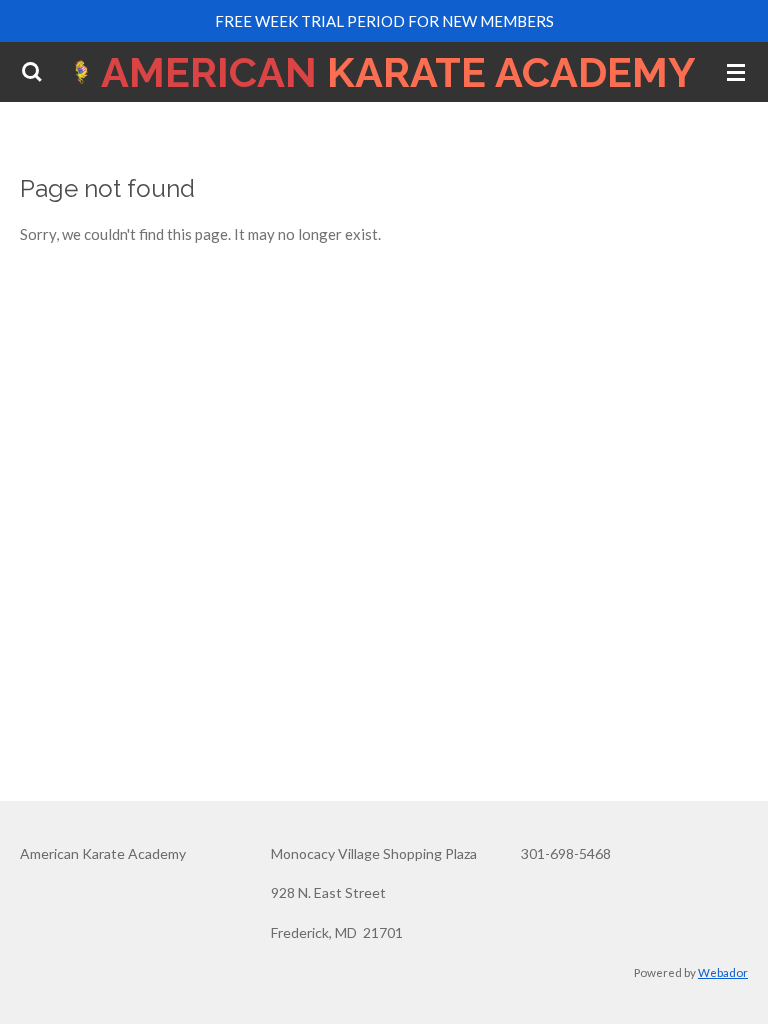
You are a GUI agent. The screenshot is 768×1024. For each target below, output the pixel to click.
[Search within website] (32, 72)
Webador (723, 972)
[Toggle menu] (736, 72)
